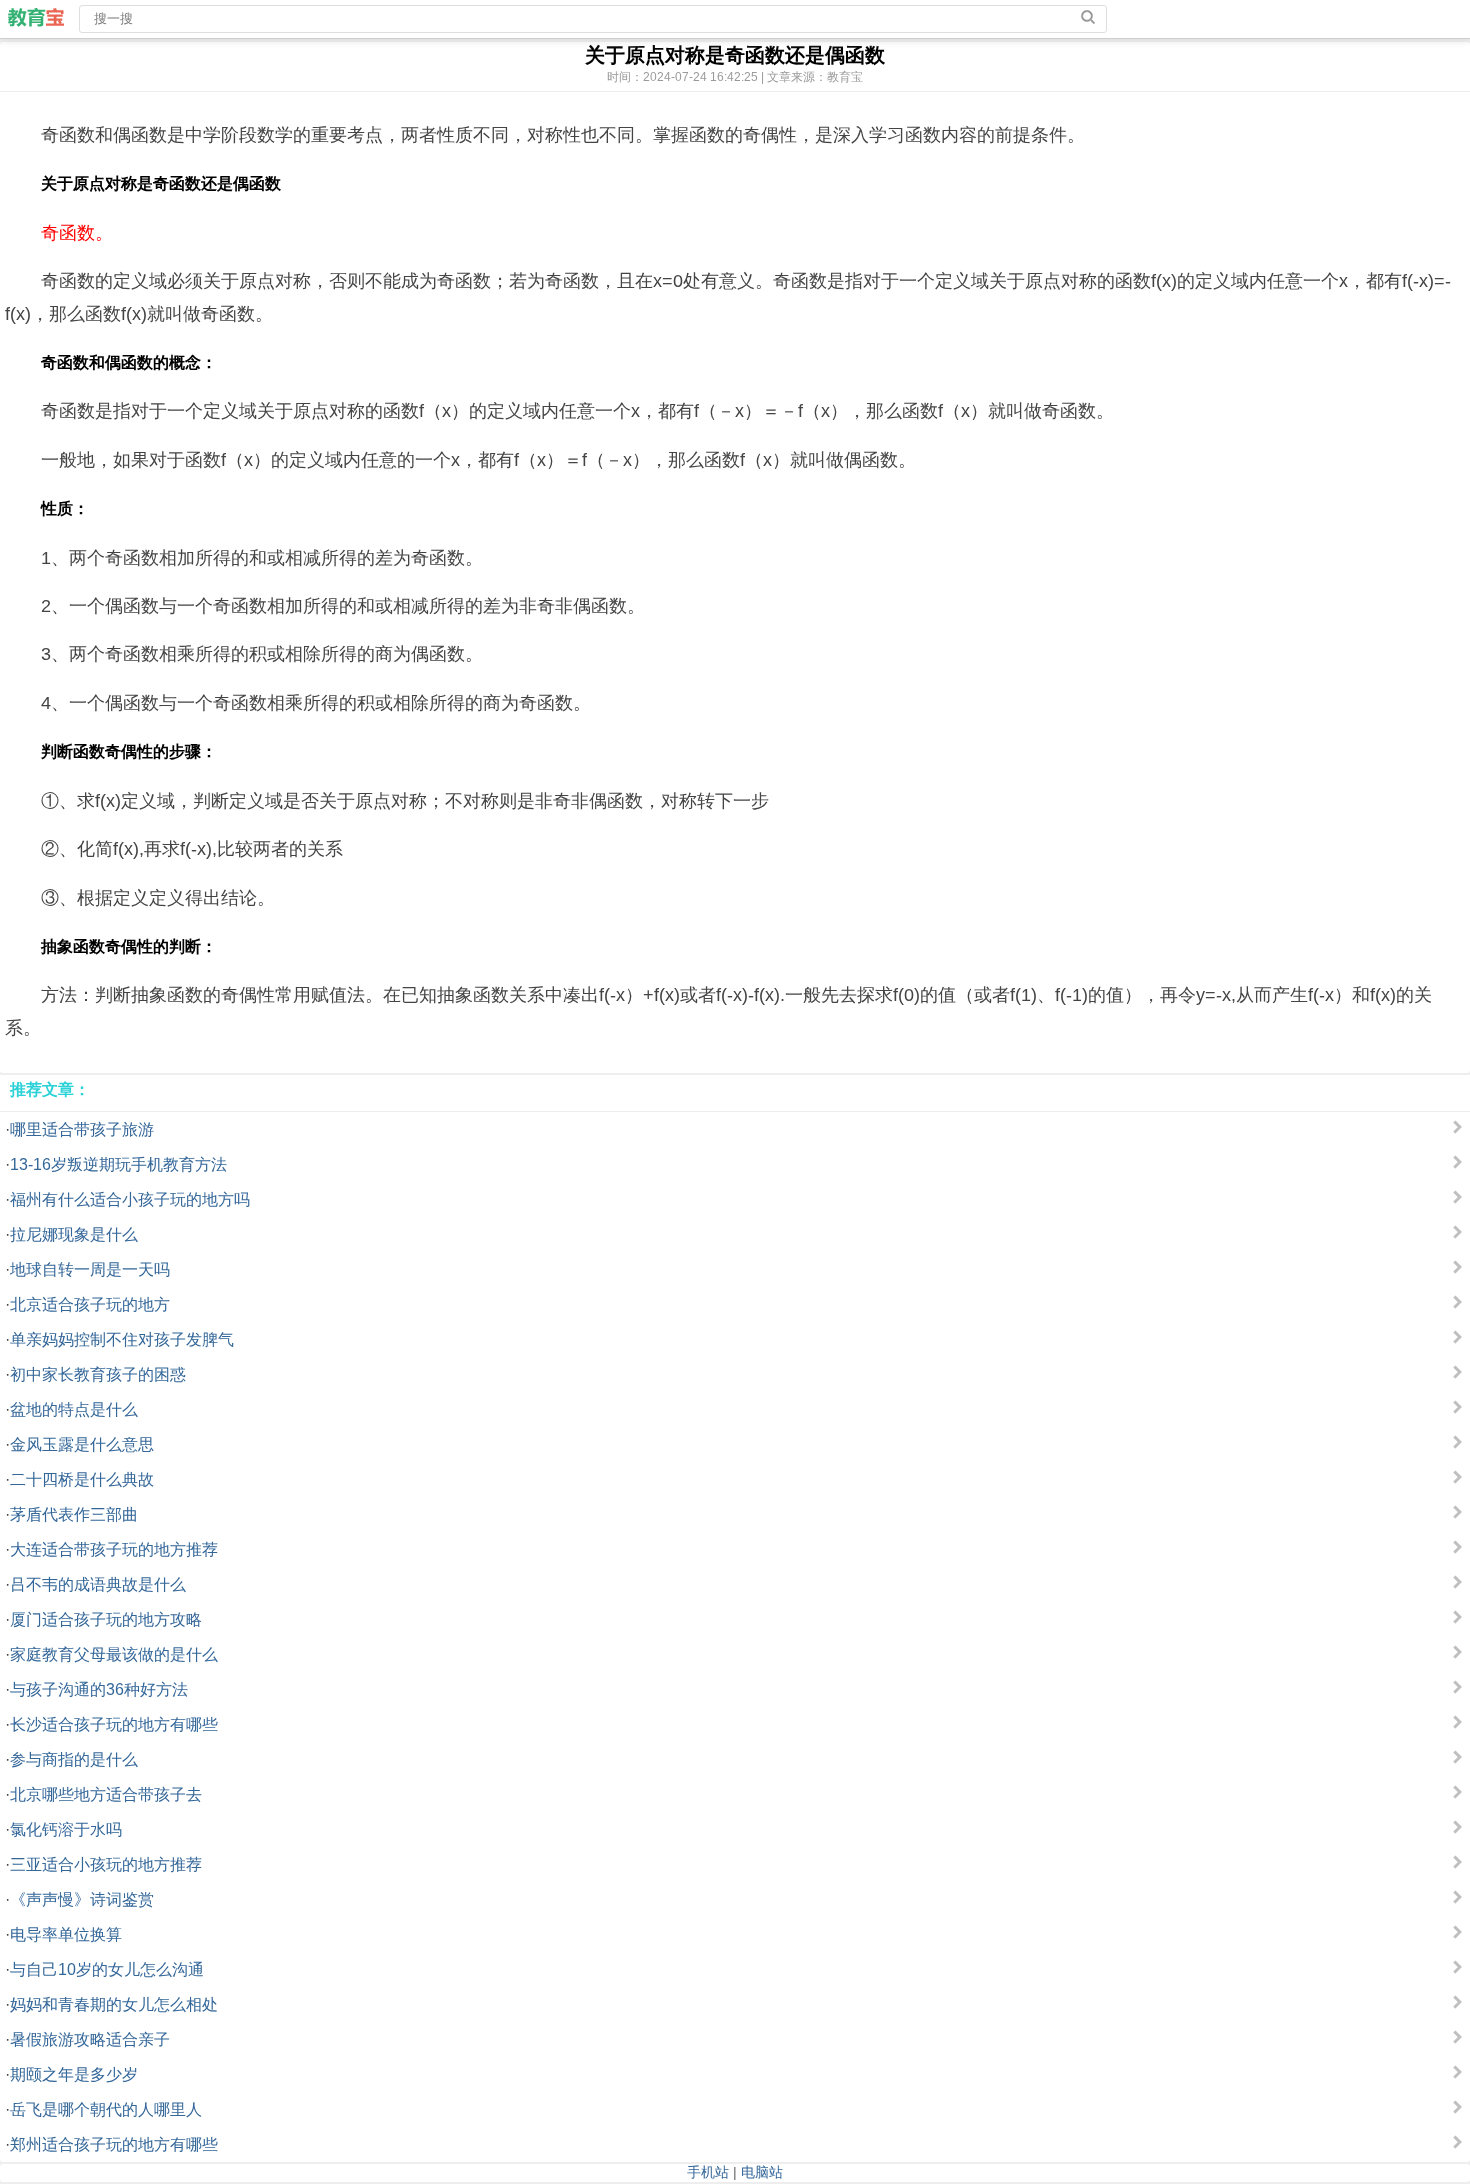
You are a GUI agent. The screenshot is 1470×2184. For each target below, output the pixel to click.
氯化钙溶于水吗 (66, 1829)
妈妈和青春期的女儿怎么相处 (114, 2004)
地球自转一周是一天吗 (90, 1269)
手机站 (708, 2172)
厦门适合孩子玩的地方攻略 (106, 1619)
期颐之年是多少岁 (74, 2074)
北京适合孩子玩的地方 (90, 1304)
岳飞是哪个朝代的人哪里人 (106, 2109)
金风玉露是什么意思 (82, 1444)
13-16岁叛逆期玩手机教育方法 (118, 1164)
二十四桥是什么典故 (82, 1479)
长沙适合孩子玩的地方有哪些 (114, 1724)
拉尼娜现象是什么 (74, 1234)
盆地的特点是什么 (74, 1409)
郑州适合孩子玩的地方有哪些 (114, 2144)
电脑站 (762, 2172)
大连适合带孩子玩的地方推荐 (114, 1549)
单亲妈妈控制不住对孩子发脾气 (122, 1339)
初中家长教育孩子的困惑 (98, 1374)
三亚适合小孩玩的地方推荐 (106, 1864)
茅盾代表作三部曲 (74, 1514)
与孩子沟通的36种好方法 (99, 1689)
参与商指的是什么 (74, 1759)
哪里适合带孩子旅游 (82, 1129)
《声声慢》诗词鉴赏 (82, 1899)
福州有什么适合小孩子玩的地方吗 (130, 1199)
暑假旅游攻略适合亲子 (90, 2039)
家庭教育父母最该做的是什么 (114, 1654)
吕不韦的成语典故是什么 (98, 1584)
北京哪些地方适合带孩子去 (106, 1794)
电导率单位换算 (66, 1934)
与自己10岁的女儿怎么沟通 (107, 1969)
